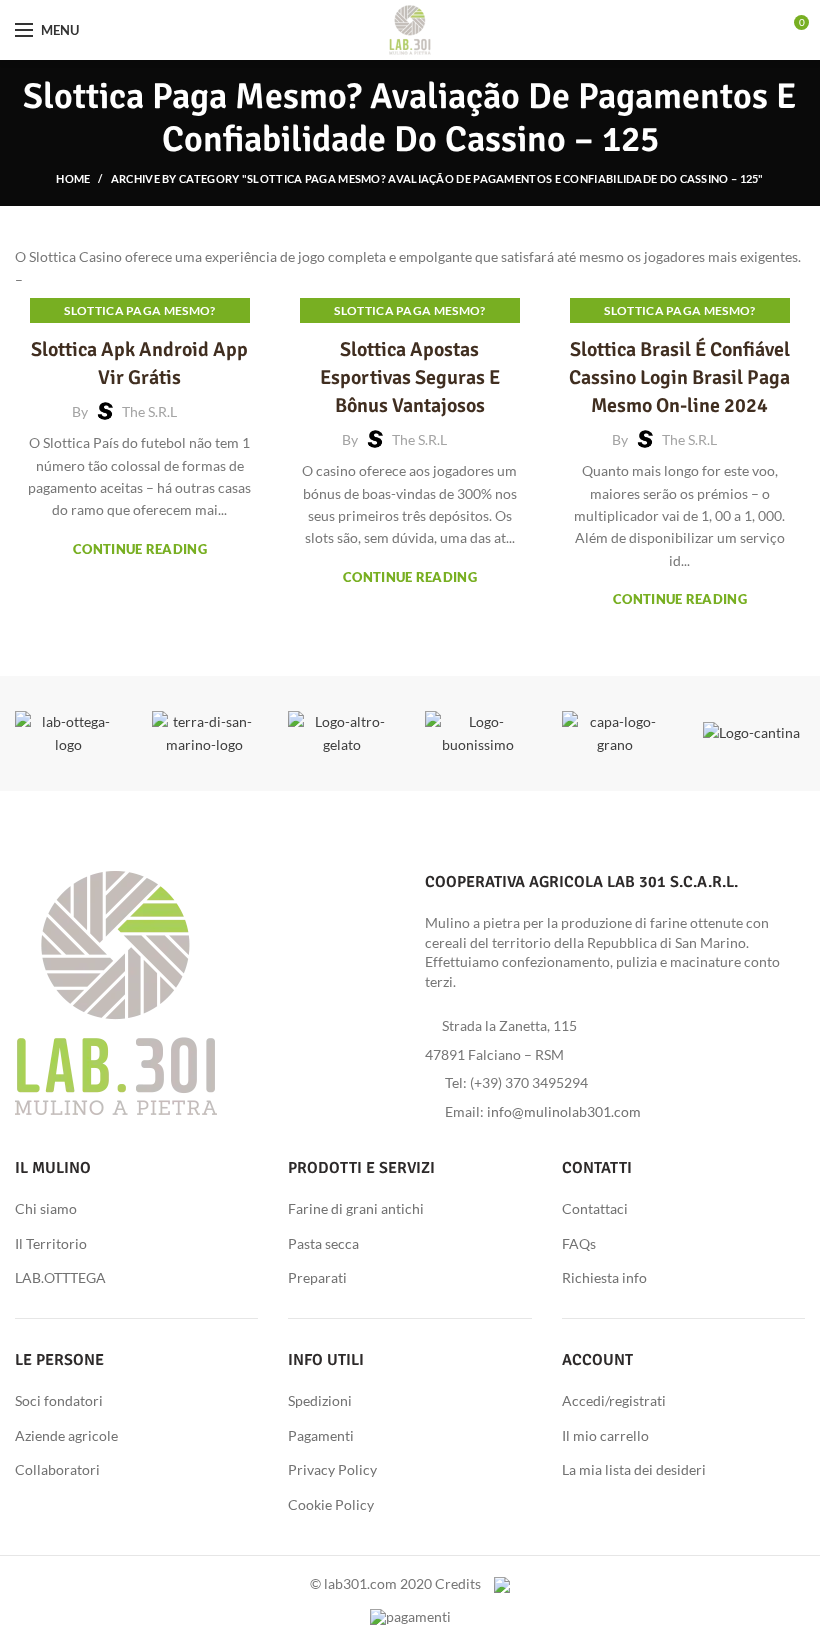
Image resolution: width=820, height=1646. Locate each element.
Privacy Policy (332, 1469)
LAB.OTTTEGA (60, 1277)
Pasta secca (323, 1243)
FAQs (579, 1243)
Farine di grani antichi (356, 1208)
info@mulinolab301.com (564, 1111)
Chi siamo (46, 1208)
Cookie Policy (331, 1504)
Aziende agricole (66, 1435)
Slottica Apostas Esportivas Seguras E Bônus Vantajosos (410, 377)
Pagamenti (321, 1435)
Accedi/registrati (614, 1400)
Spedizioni (320, 1400)
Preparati (317, 1277)
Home (73, 178)
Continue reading (140, 549)
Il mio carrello (605, 1435)
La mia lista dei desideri (634, 1469)
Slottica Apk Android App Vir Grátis (139, 363)
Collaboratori (57, 1469)
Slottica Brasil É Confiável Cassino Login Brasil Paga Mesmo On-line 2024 (679, 377)
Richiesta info (604, 1277)
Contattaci (595, 1208)
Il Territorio (51, 1243)
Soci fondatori (59, 1400)
